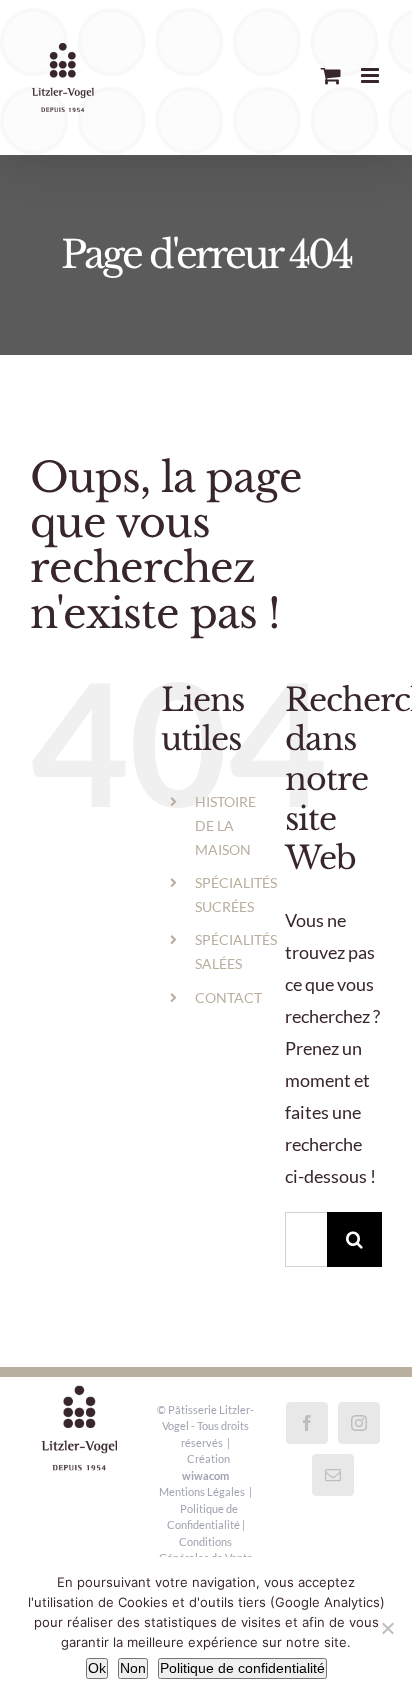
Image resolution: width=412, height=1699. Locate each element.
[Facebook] (307, 1423)
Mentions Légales (202, 1491)
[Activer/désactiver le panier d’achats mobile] (331, 75)
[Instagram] (359, 1423)
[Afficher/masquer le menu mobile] (371, 75)
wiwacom (205, 1475)
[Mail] (333, 1475)
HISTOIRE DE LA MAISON (225, 825)
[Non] (387, 1628)
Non (133, 1668)
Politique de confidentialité (242, 1668)
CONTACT (228, 997)
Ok (97, 1668)
